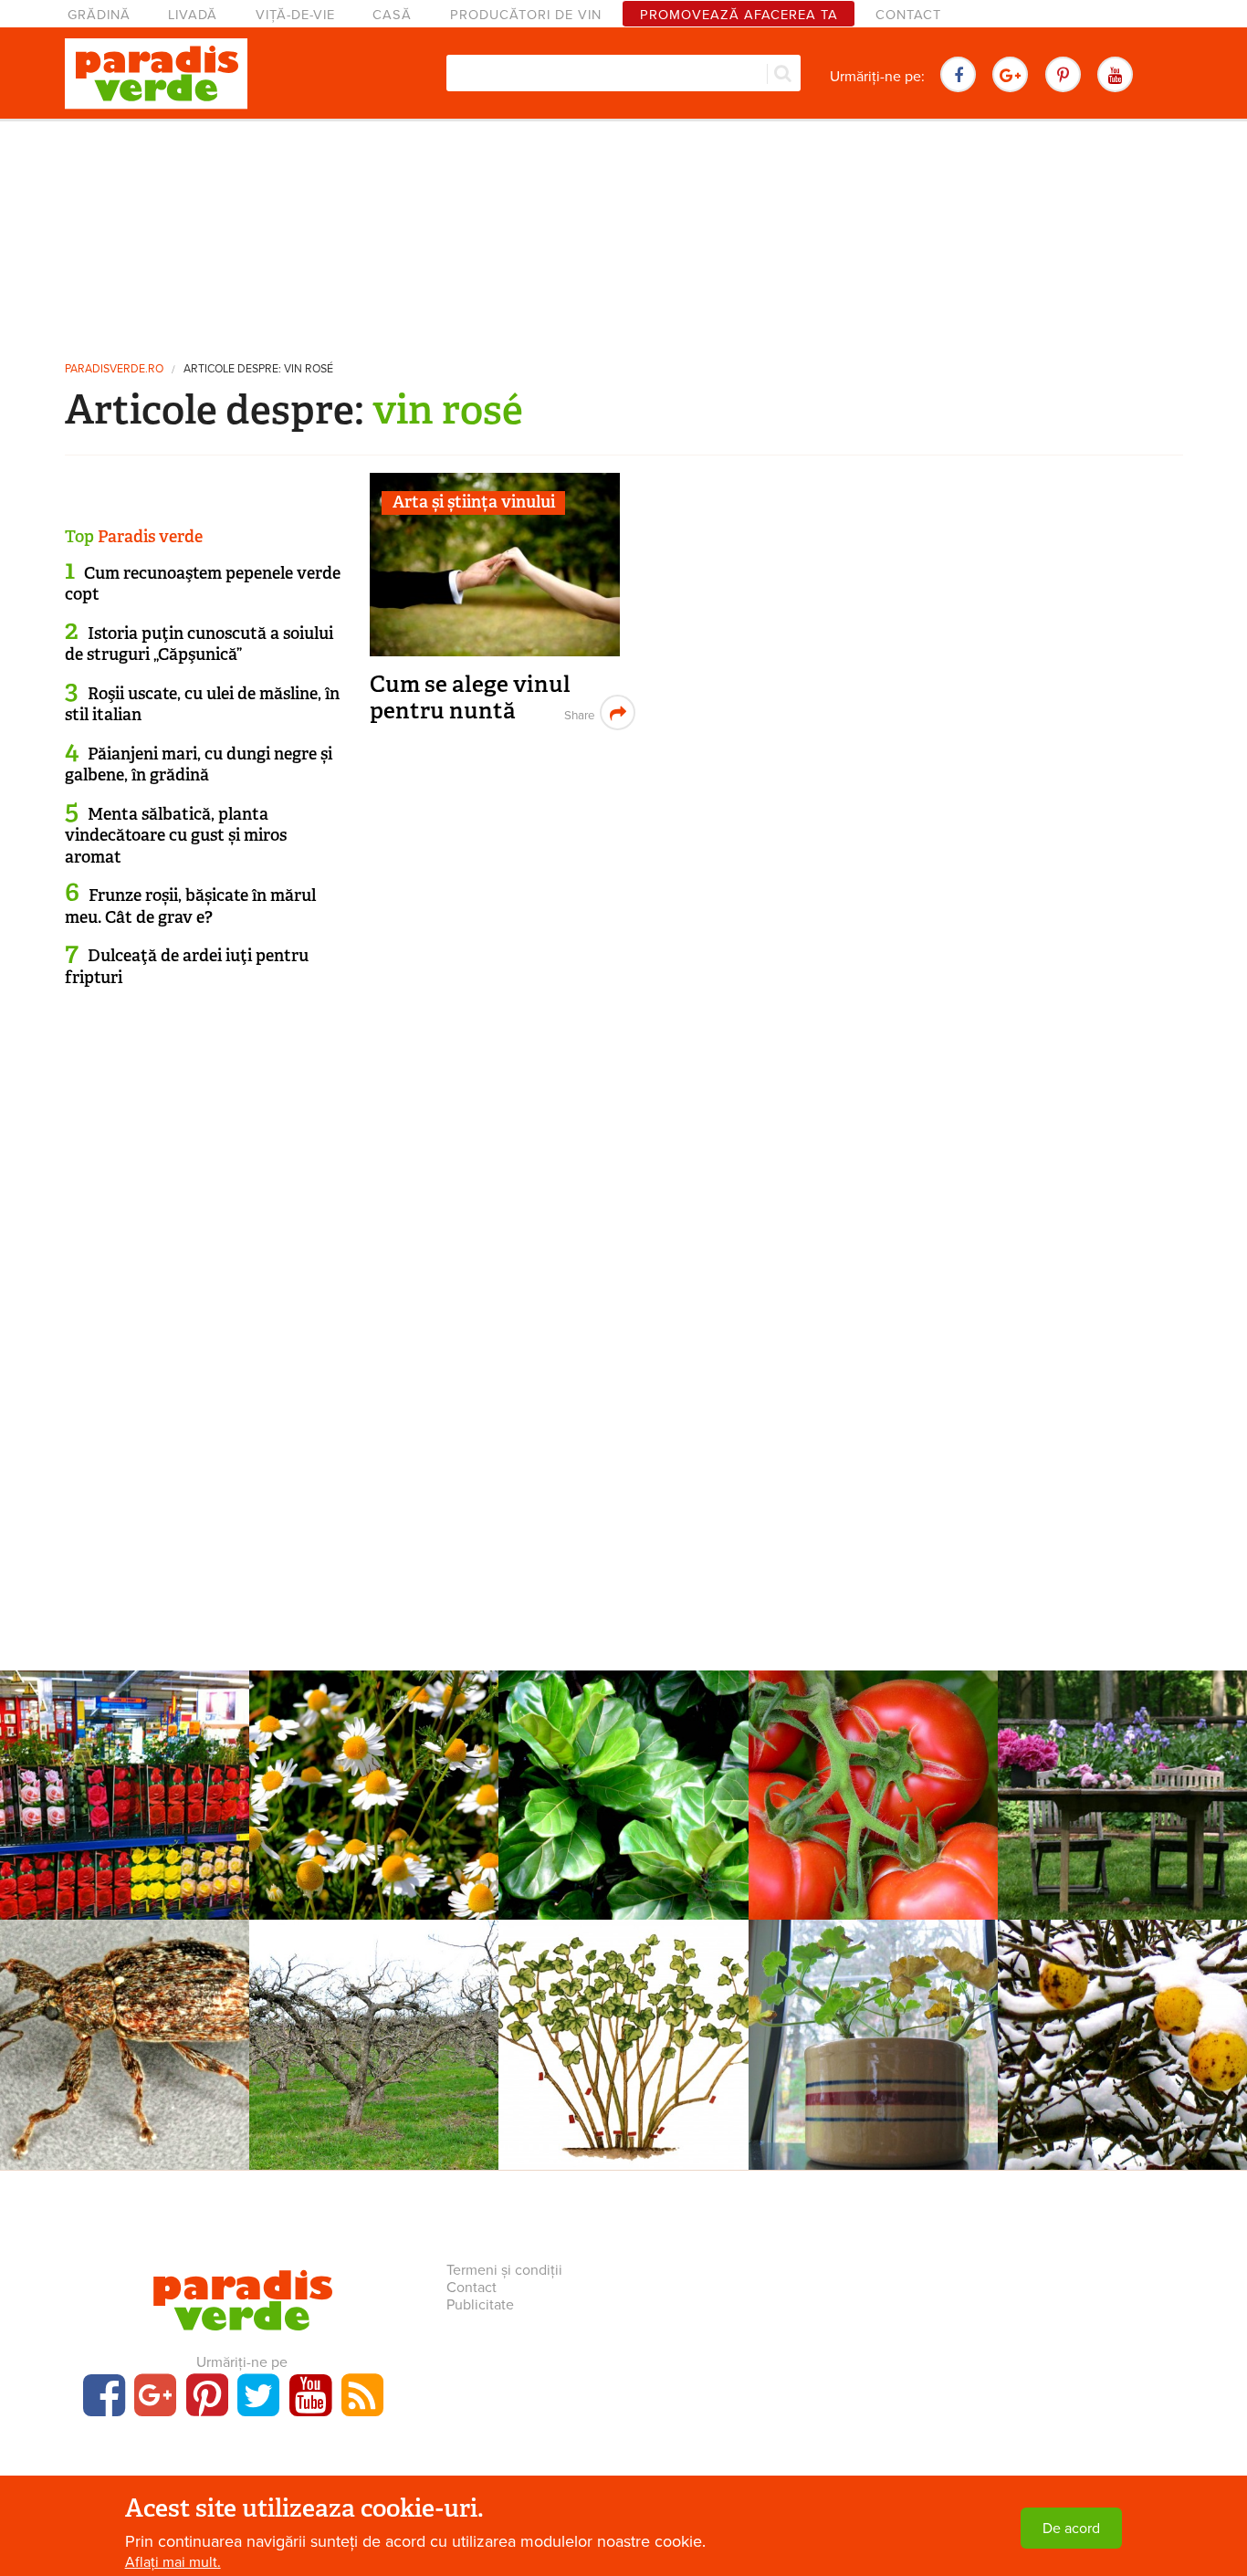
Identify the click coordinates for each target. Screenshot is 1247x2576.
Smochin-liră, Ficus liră (623, 1781)
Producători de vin (526, 15)
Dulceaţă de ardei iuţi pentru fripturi (187, 966)
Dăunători (125, 2005)
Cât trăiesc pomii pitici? (374, 2030)
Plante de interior (873, 2005)
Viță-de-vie (295, 15)
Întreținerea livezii (374, 2005)
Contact (908, 15)
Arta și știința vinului (474, 502)
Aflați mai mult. (173, 2562)
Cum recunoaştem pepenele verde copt (203, 584)
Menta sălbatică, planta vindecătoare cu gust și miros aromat (176, 836)
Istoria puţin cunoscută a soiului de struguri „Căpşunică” (199, 644)
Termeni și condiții (504, 2270)
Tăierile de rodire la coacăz (623, 2030)
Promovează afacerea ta (739, 15)
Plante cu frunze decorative (623, 1756)
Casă (392, 15)
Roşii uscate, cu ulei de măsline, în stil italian (202, 704)
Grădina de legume (873, 1756)
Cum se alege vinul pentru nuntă (470, 698)
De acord (1071, 2529)
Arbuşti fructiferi (623, 2005)
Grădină (99, 15)
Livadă (193, 15)
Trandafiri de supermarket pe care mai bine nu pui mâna (125, 1801)
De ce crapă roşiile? (873, 1781)
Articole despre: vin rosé (258, 369)
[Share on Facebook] (577, 712)
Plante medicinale (374, 1756)
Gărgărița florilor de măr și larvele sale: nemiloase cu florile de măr (125, 2050)
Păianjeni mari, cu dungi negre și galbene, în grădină (199, 764)
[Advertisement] (623, 233)
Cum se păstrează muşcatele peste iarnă (873, 2040)
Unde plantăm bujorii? (1122, 1781)
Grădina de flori (125, 1756)
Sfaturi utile (1122, 2005)
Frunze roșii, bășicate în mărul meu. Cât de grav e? (190, 906)
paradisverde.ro (114, 369)
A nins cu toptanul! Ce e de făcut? (1122, 2040)
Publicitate (480, 2305)
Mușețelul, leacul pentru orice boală (374, 1791)
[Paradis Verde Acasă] (156, 74)
